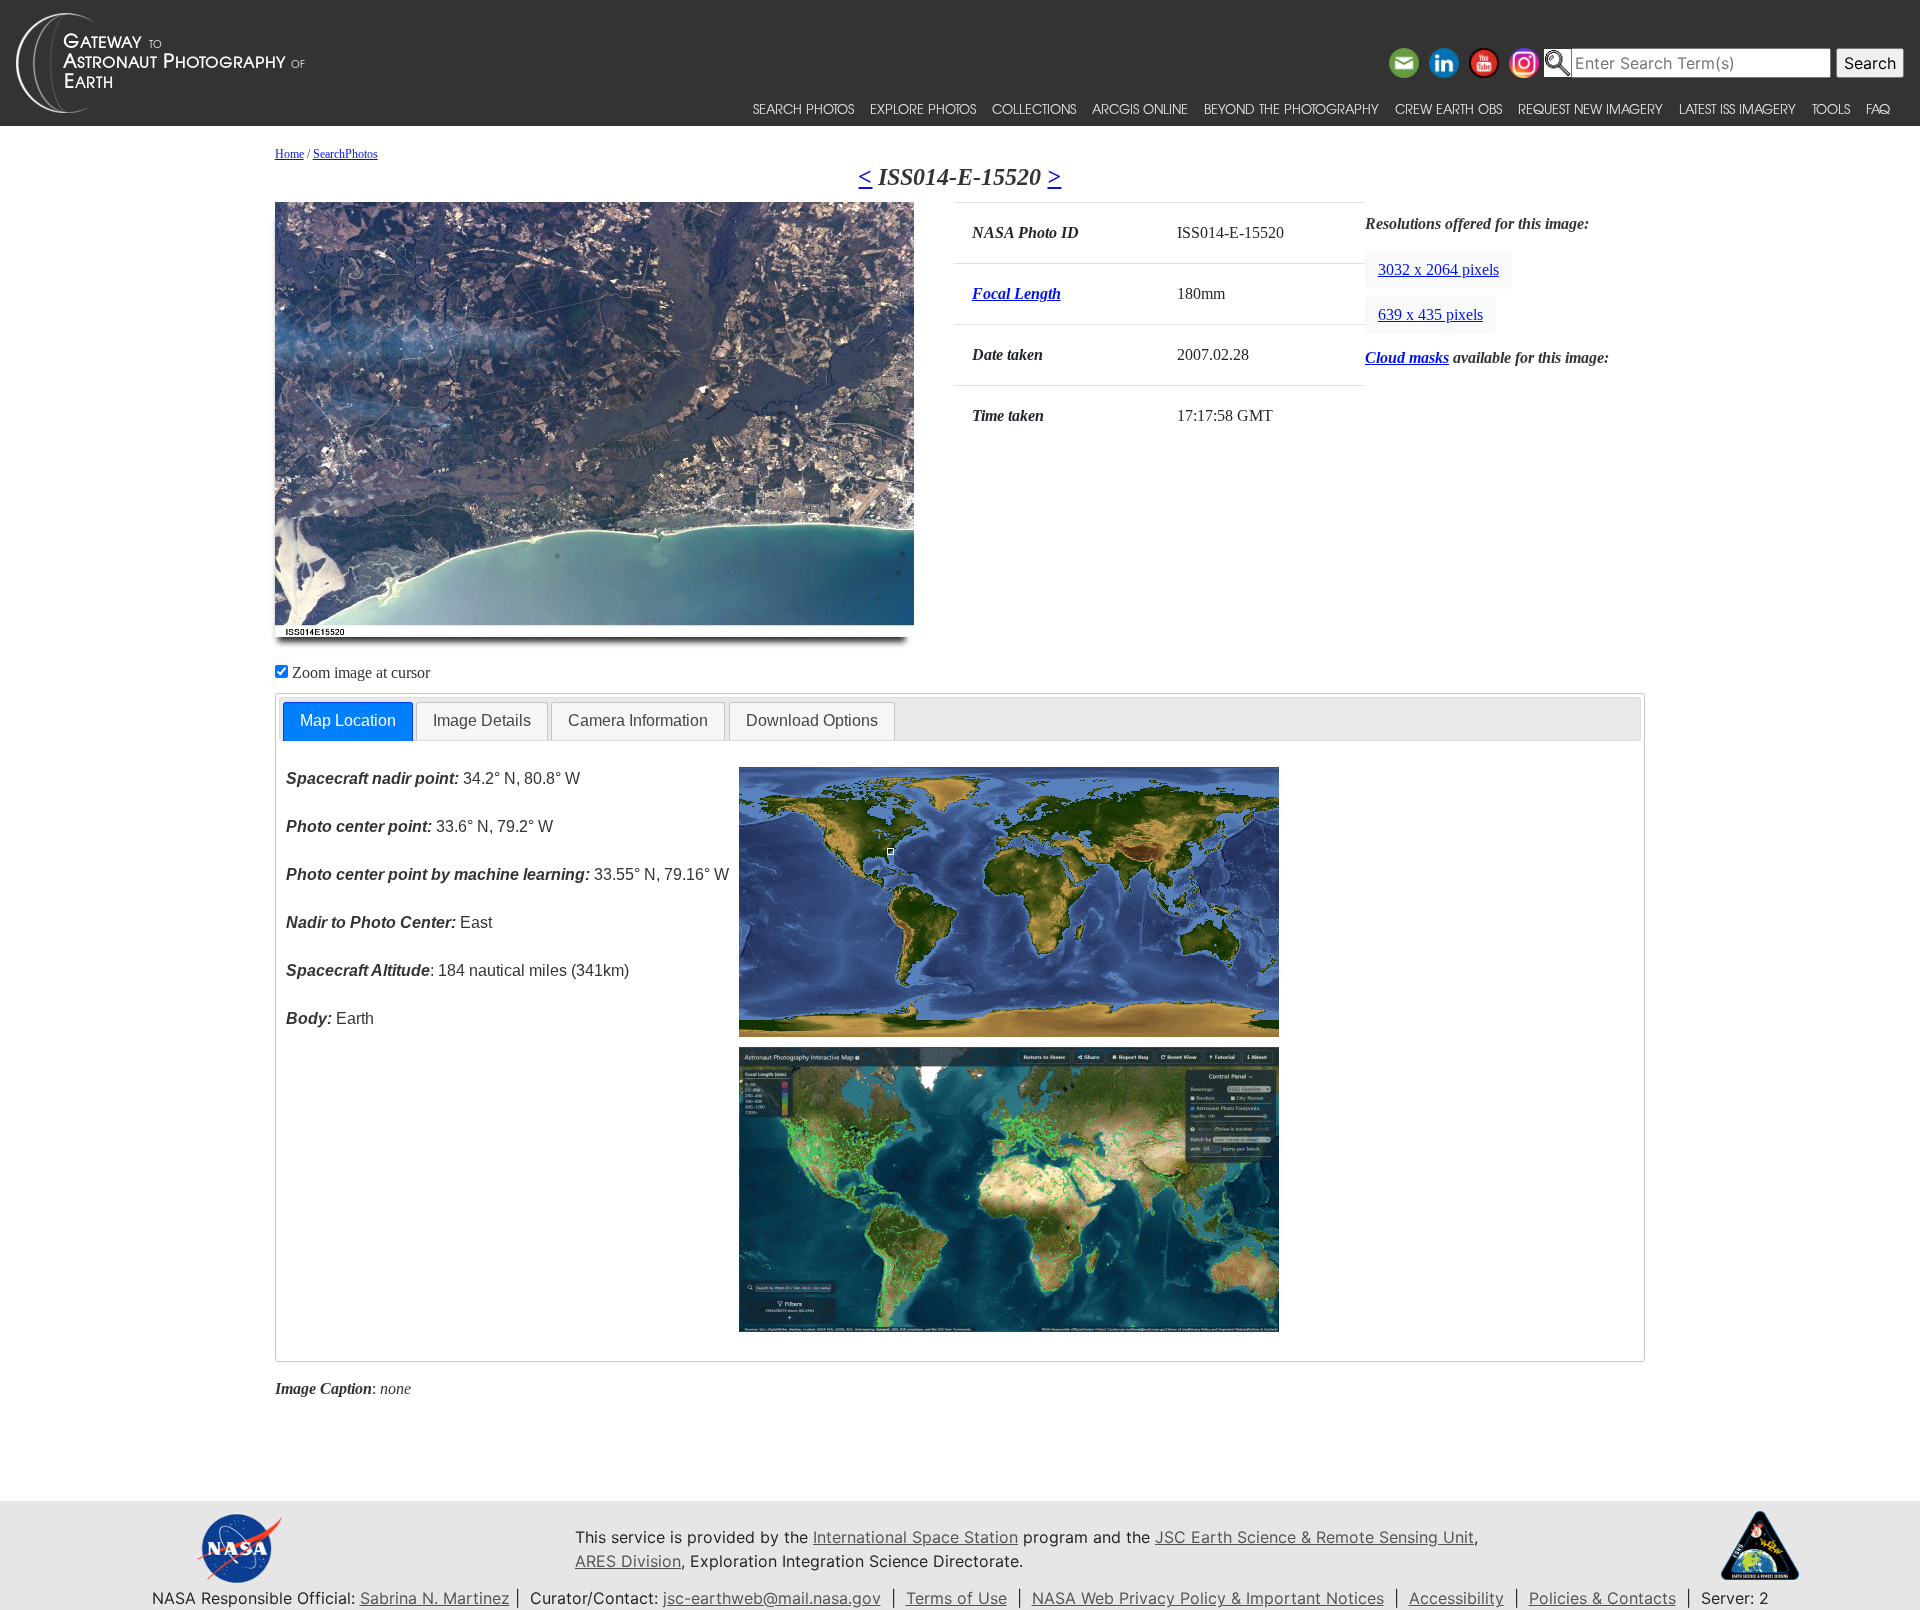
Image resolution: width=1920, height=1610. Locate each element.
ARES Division (628, 1561)
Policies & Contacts (1602, 1598)
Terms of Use (956, 1598)
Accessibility (1456, 1598)
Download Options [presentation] (812, 720)
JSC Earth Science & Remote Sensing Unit (1314, 1537)
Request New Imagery (1590, 108)
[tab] (348, 721)
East (389, 922)
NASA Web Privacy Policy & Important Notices (1208, 1598)
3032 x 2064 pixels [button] (1438, 269)
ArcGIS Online (1140, 108)
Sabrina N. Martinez (435, 1598)
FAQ (1878, 108)
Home (289, 154)
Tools (1831, 108)
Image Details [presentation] (482, 720)
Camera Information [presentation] (638, 720)
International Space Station (915, 1537)
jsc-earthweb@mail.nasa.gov (772, 1598)
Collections (1034, 108)
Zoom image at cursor (359, 672)
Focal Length (1016, 293)
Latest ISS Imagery (1737, 108)
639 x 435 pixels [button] (1430, 314)
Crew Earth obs (1448, 108)
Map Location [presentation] (348, 720)
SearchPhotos (345, 154)
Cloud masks (1407, 357)
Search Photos (803, 108)
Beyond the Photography (1291, 108)
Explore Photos (923, 108)
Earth (330, 1018)
